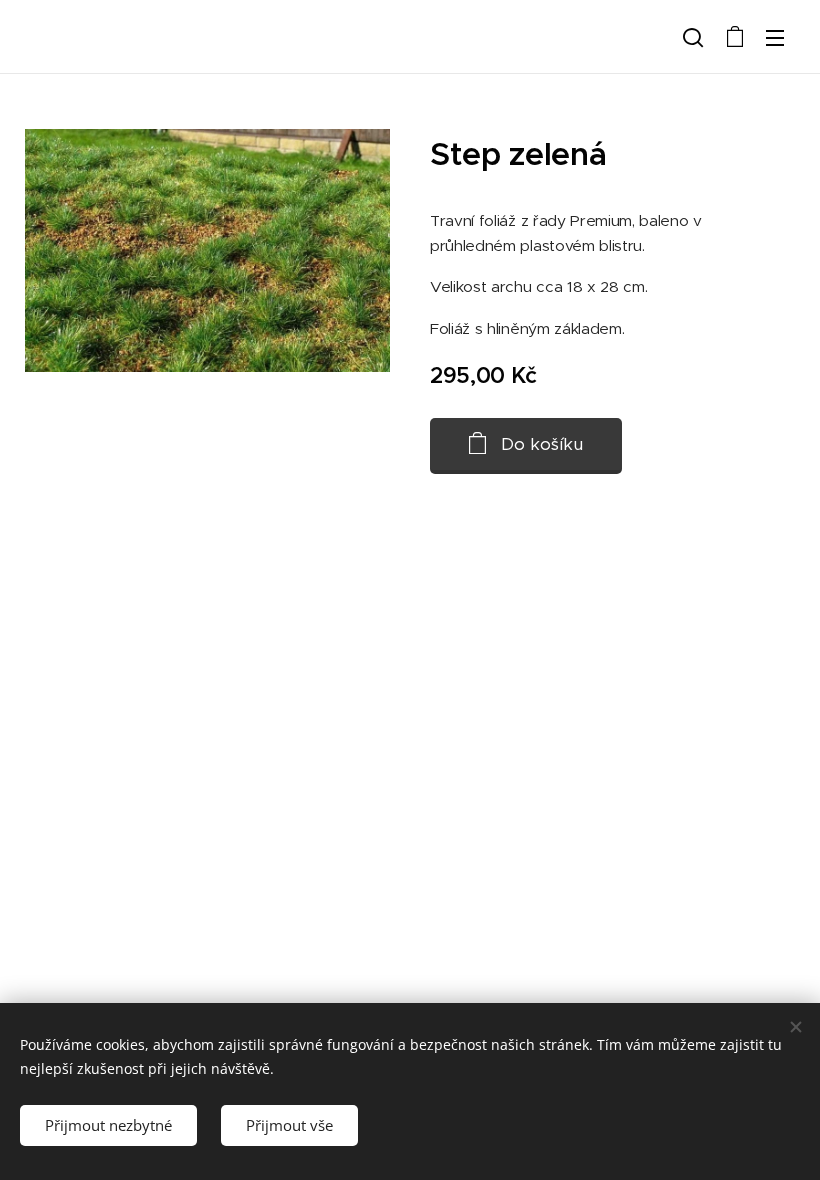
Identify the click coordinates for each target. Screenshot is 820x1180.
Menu (775, 37)
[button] (693, 37)
